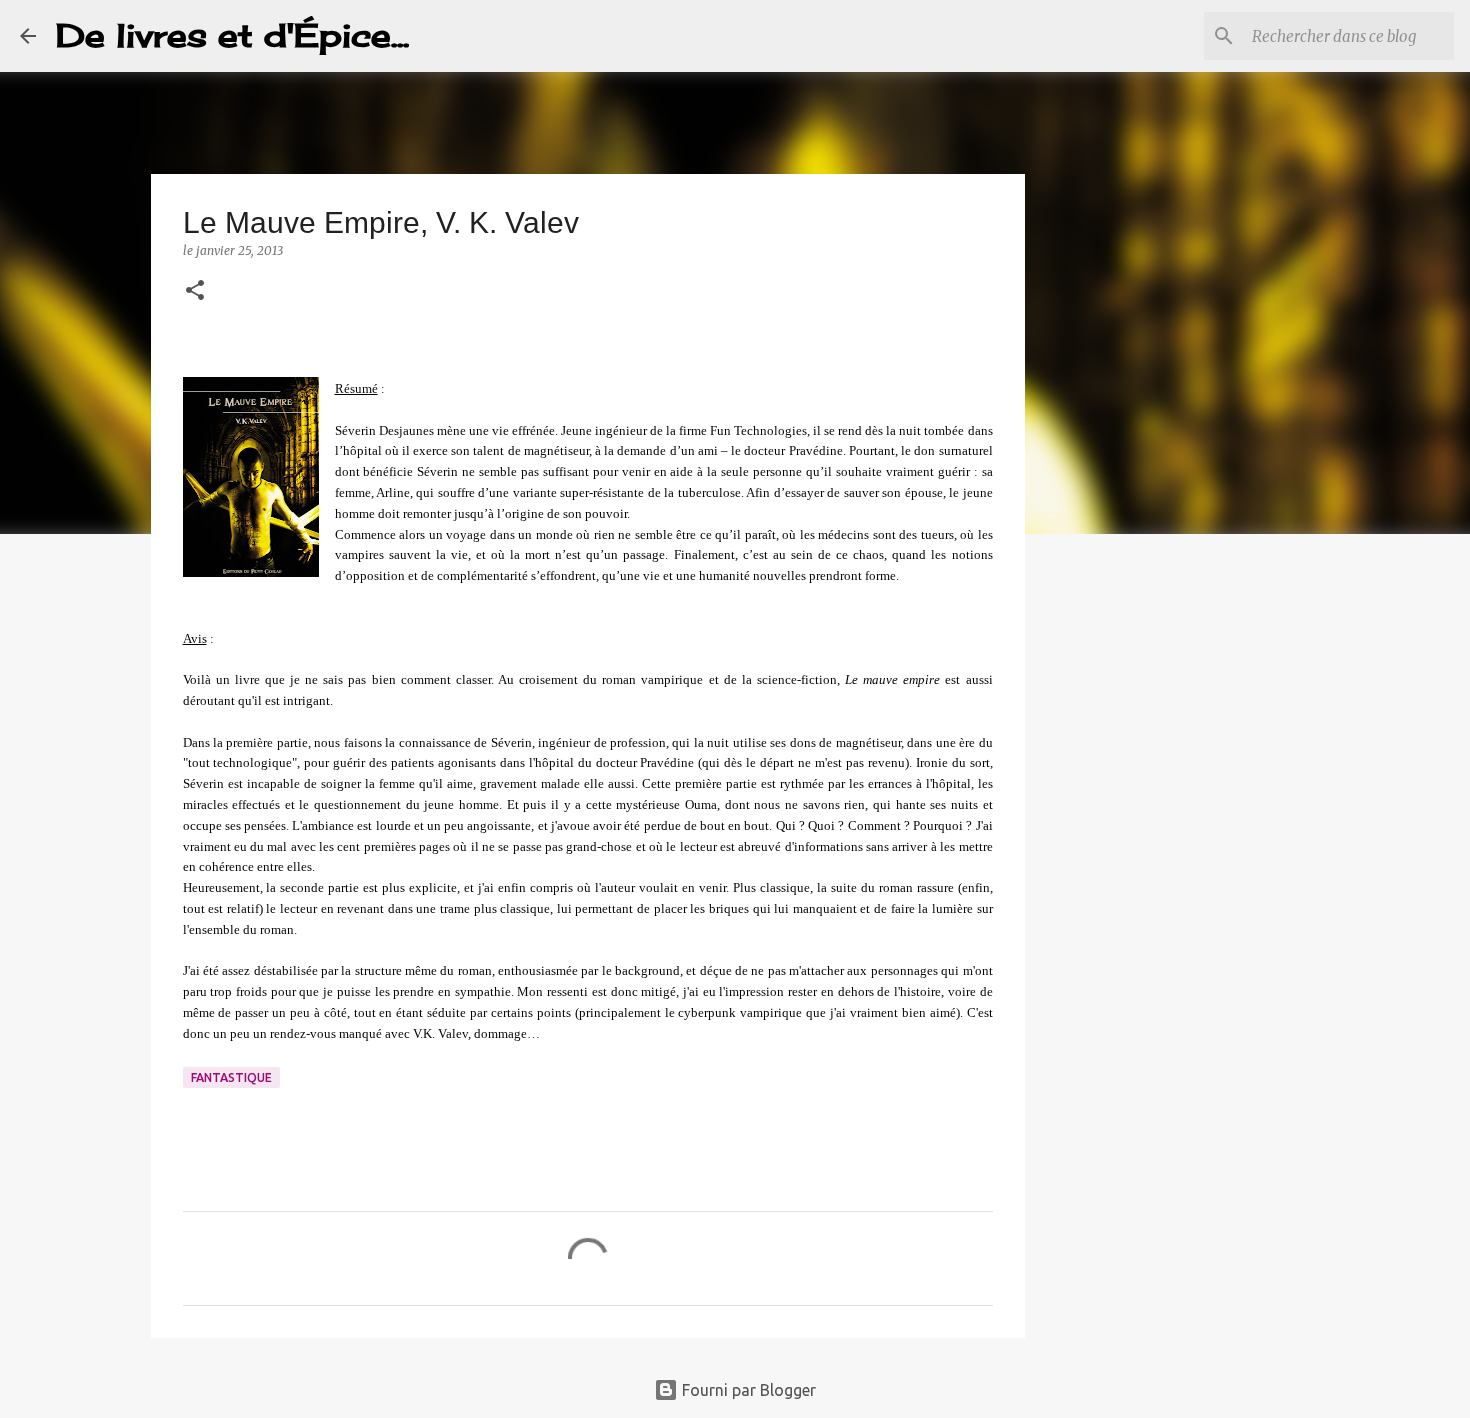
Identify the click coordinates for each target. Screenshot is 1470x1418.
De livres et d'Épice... (232, 35)
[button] (195, 291)
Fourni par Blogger (747, 1390)
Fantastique (231, 1077)
